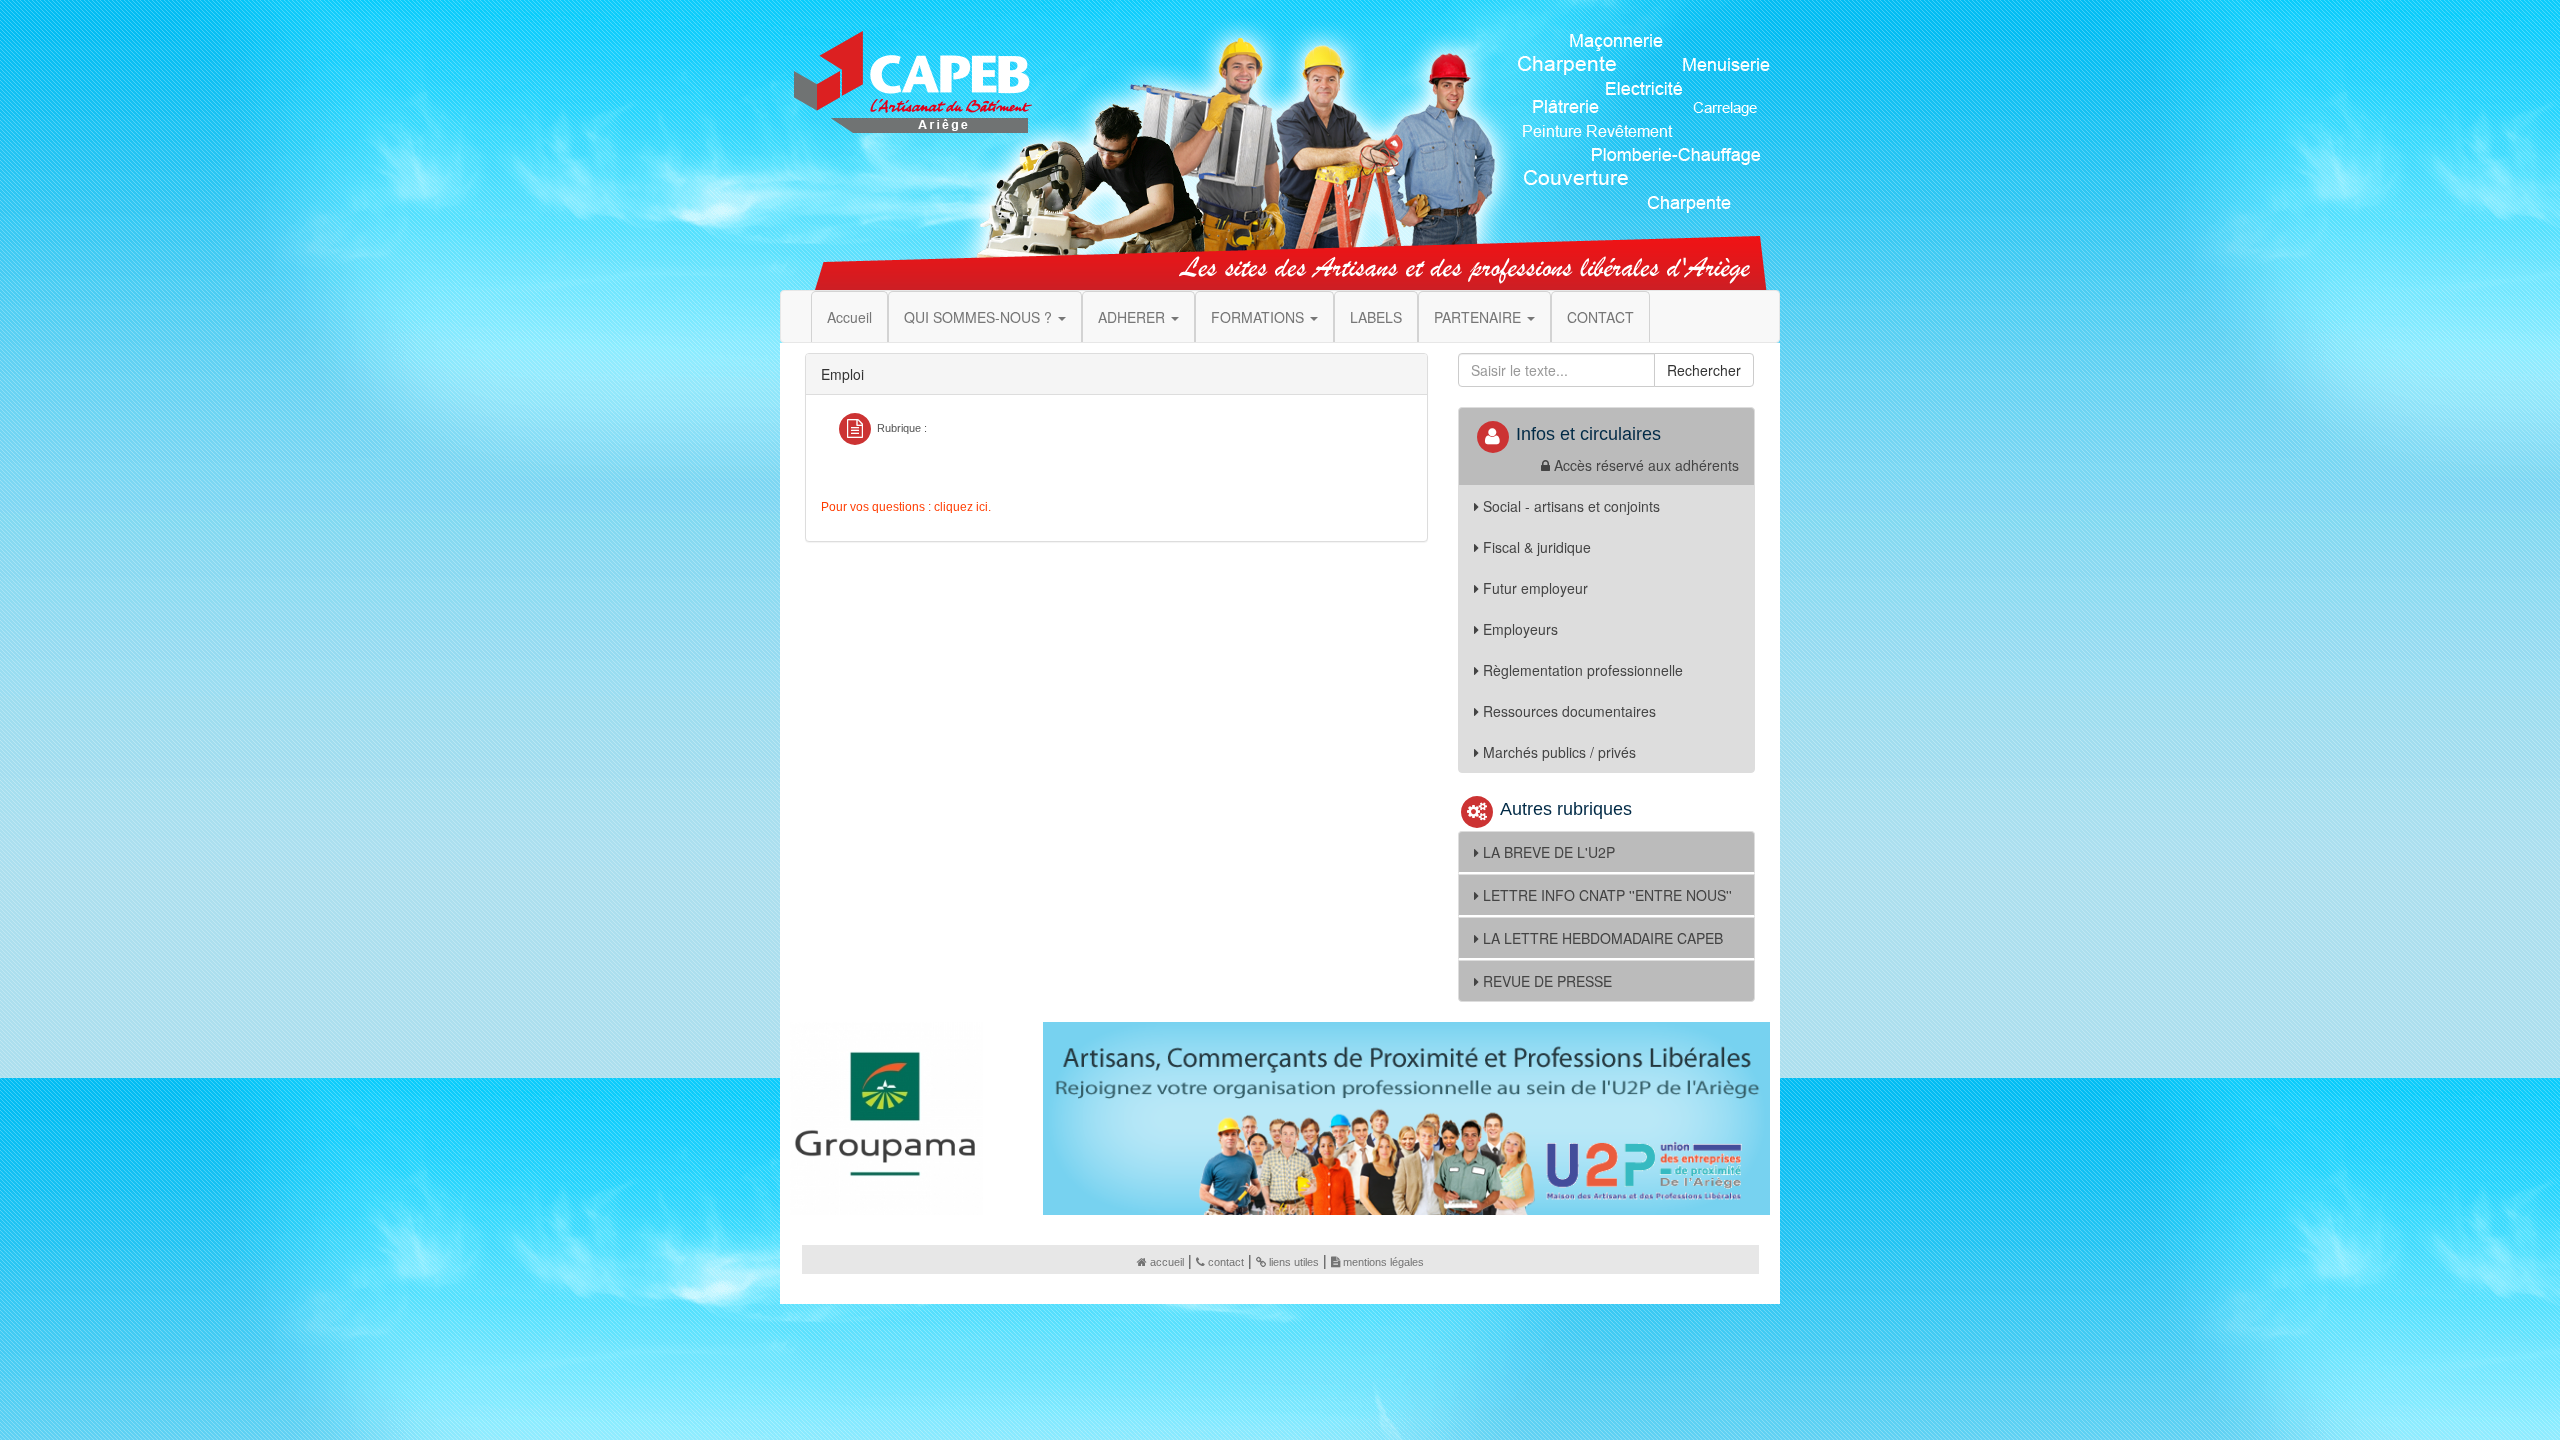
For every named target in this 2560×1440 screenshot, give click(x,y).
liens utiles (1294, 1262)
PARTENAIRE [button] (1479, 317)
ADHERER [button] (1133, 317)
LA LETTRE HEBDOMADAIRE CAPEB (1603, 938)
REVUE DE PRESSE (1547, 981)
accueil (1167, 1262)
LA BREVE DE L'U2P (1549, 852)
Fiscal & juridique (1537, 547)
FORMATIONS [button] (1259, 317)
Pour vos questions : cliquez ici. (906, 507)
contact (1226, 1262)
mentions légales (1383, 1262)
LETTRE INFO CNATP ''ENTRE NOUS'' (1607, 895)
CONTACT (1600, 317)
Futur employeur (1535, 588)
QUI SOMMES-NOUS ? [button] (980, 317)
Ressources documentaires (1569, 711)
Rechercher (1704, 370)
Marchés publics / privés (1559, 752)
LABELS (1376, 317)
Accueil (849, 317)
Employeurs (1520, 629)
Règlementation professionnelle (1583, 670)
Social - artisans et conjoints (1571, 506)
